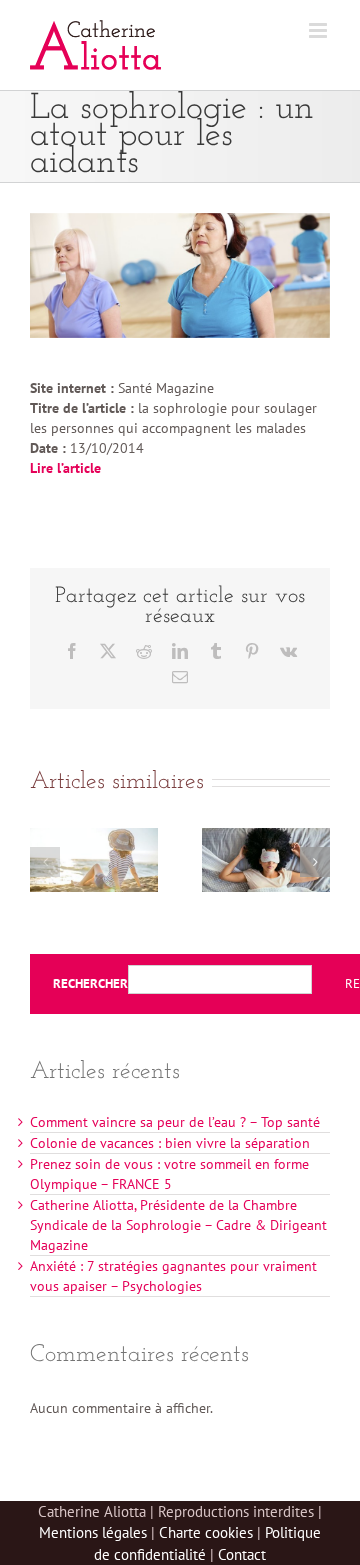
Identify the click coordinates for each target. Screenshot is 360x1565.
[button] (45, 862)
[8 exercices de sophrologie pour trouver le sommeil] (266, 837)
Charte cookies (206, 1532)
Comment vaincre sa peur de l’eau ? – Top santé (175, 1122)
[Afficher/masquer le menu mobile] (319, 30)
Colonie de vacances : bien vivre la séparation (170, 1143)
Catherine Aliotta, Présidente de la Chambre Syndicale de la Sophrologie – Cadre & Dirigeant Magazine (178, 1225)
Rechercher (90, 984)
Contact (242, 1554)
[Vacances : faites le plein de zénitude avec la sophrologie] (94, 837)
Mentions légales (93, 1532)
